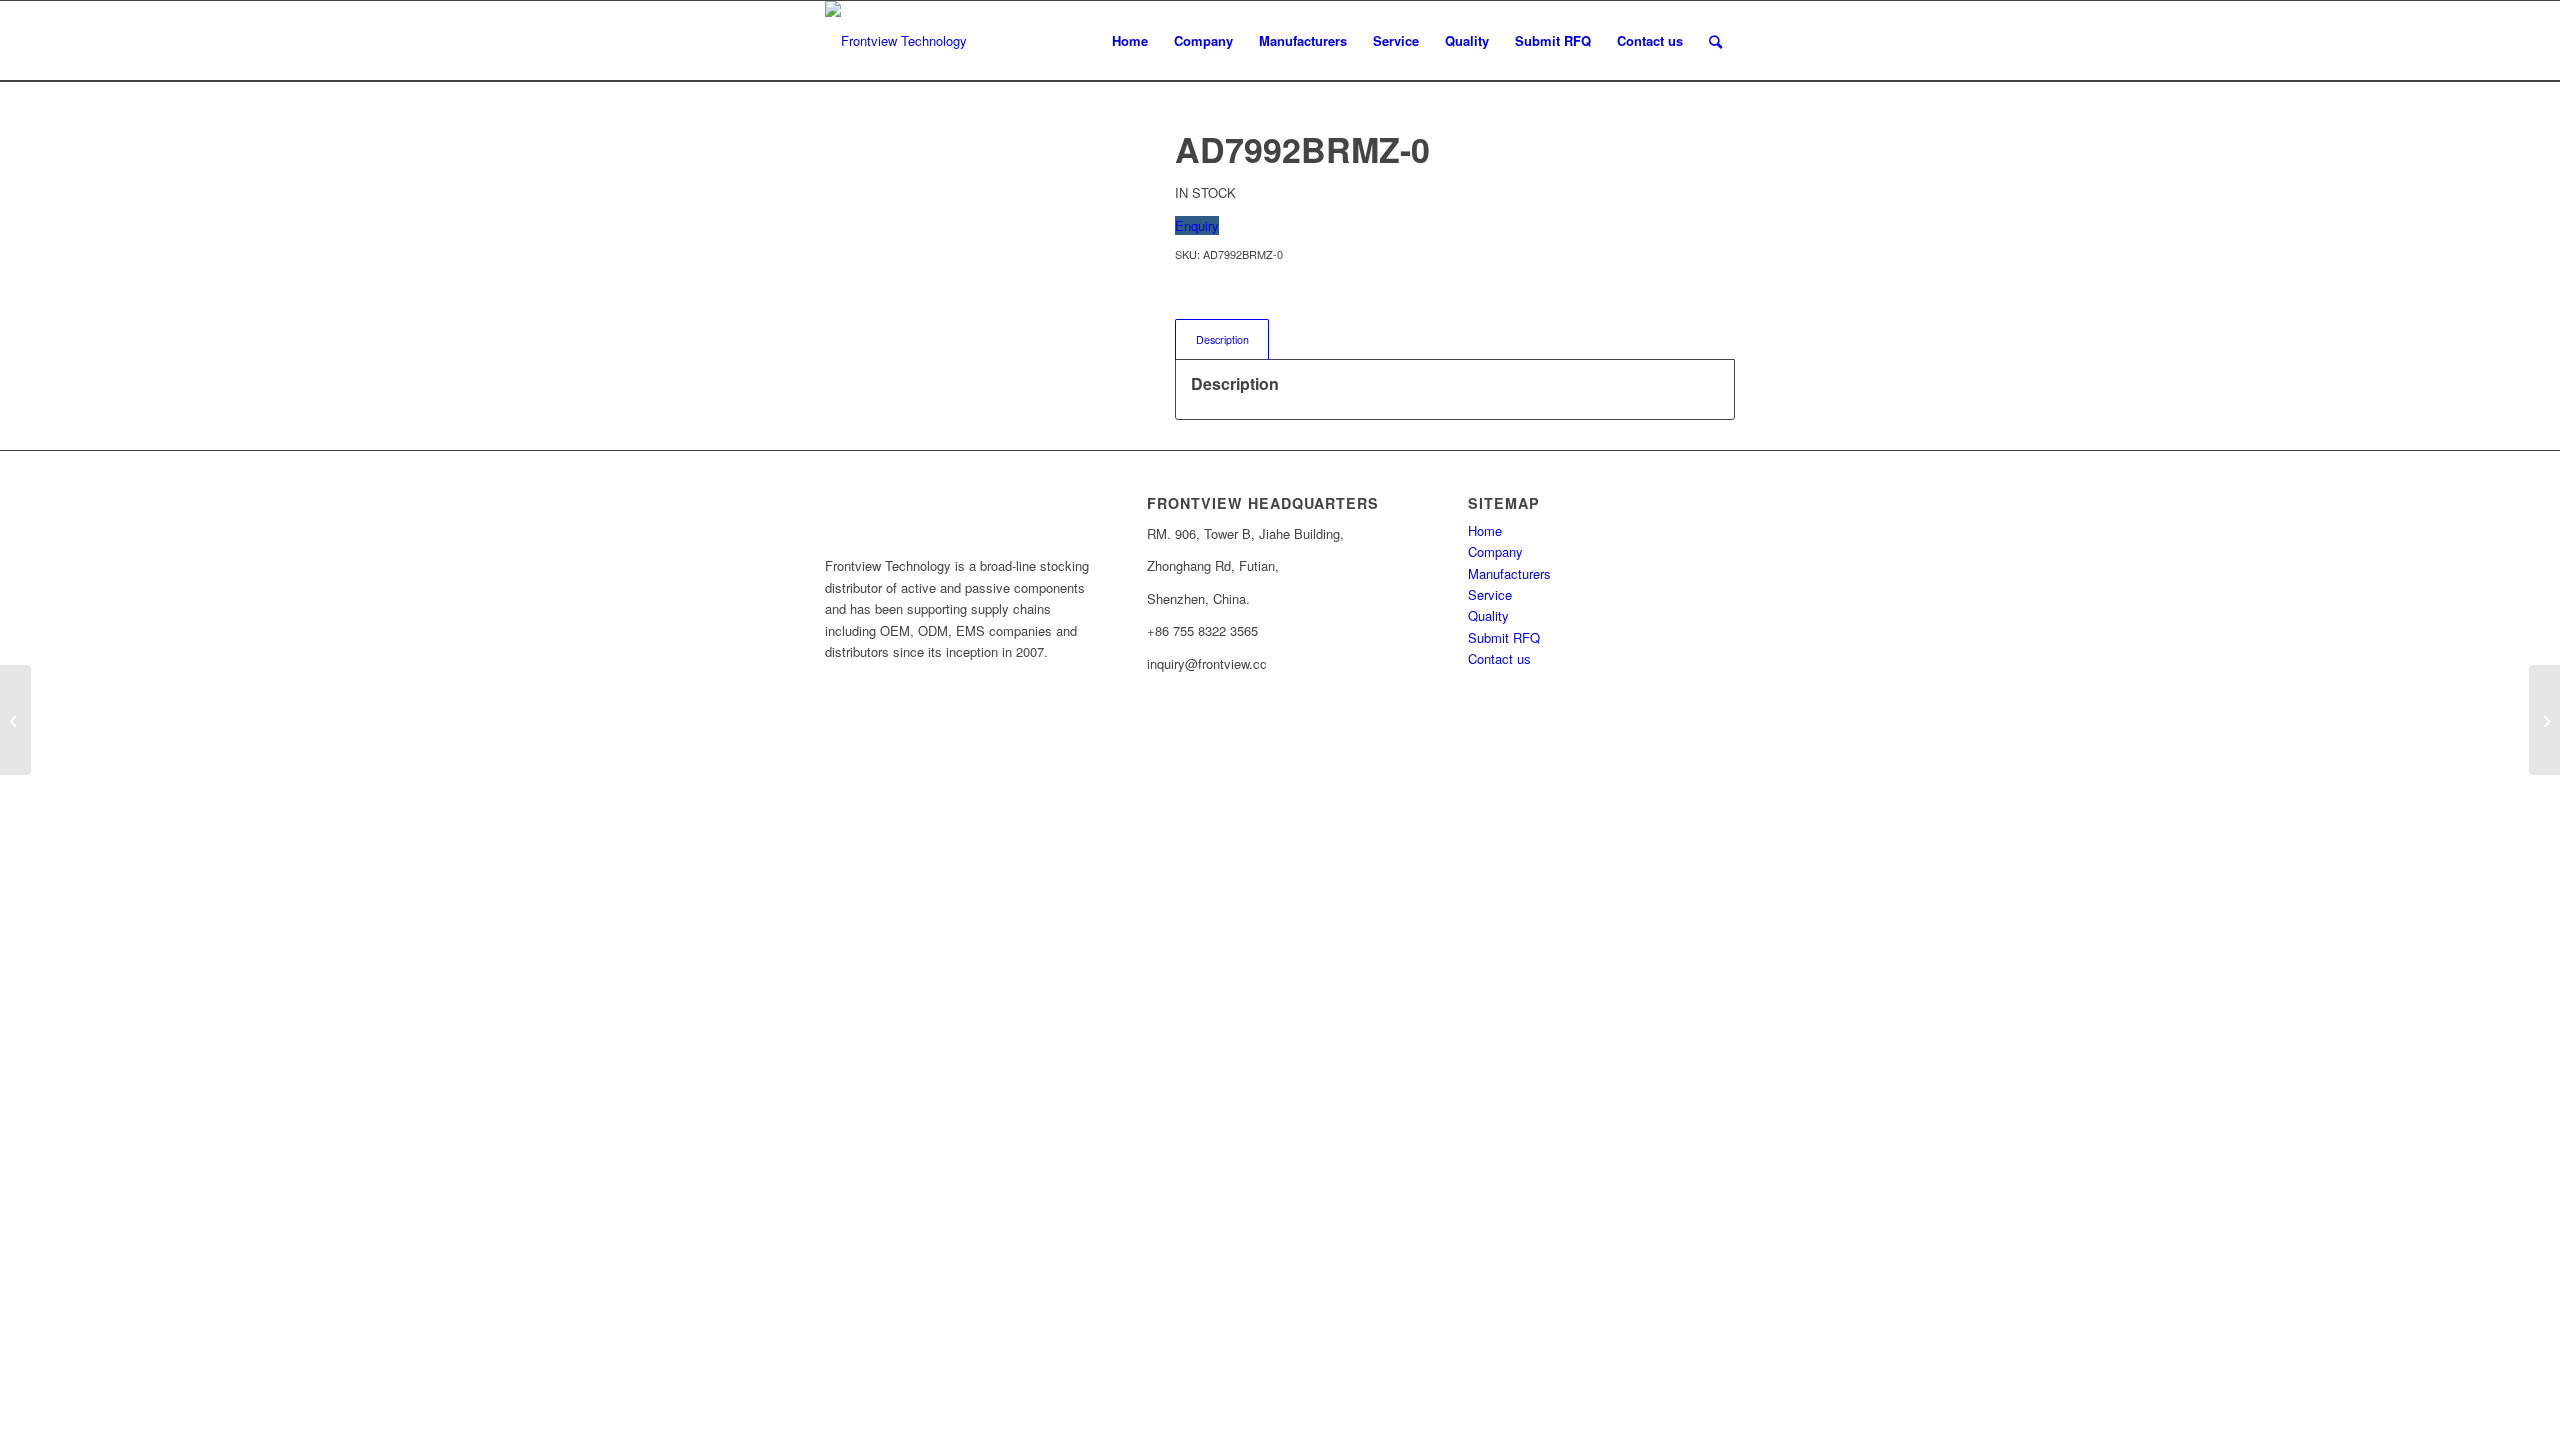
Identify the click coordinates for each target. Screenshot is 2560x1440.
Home (1485, 530)
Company (1495, 551)
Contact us (1499, 658)
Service (1490, 594)
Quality (1488, 615)
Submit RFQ (1504, 637)
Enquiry (1197, 225)
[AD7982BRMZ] (15, 720)
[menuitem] (1130, 41)
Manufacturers (1509, 573)
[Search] (1715, 41)
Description (1222, 339)
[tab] (1222, 339)
